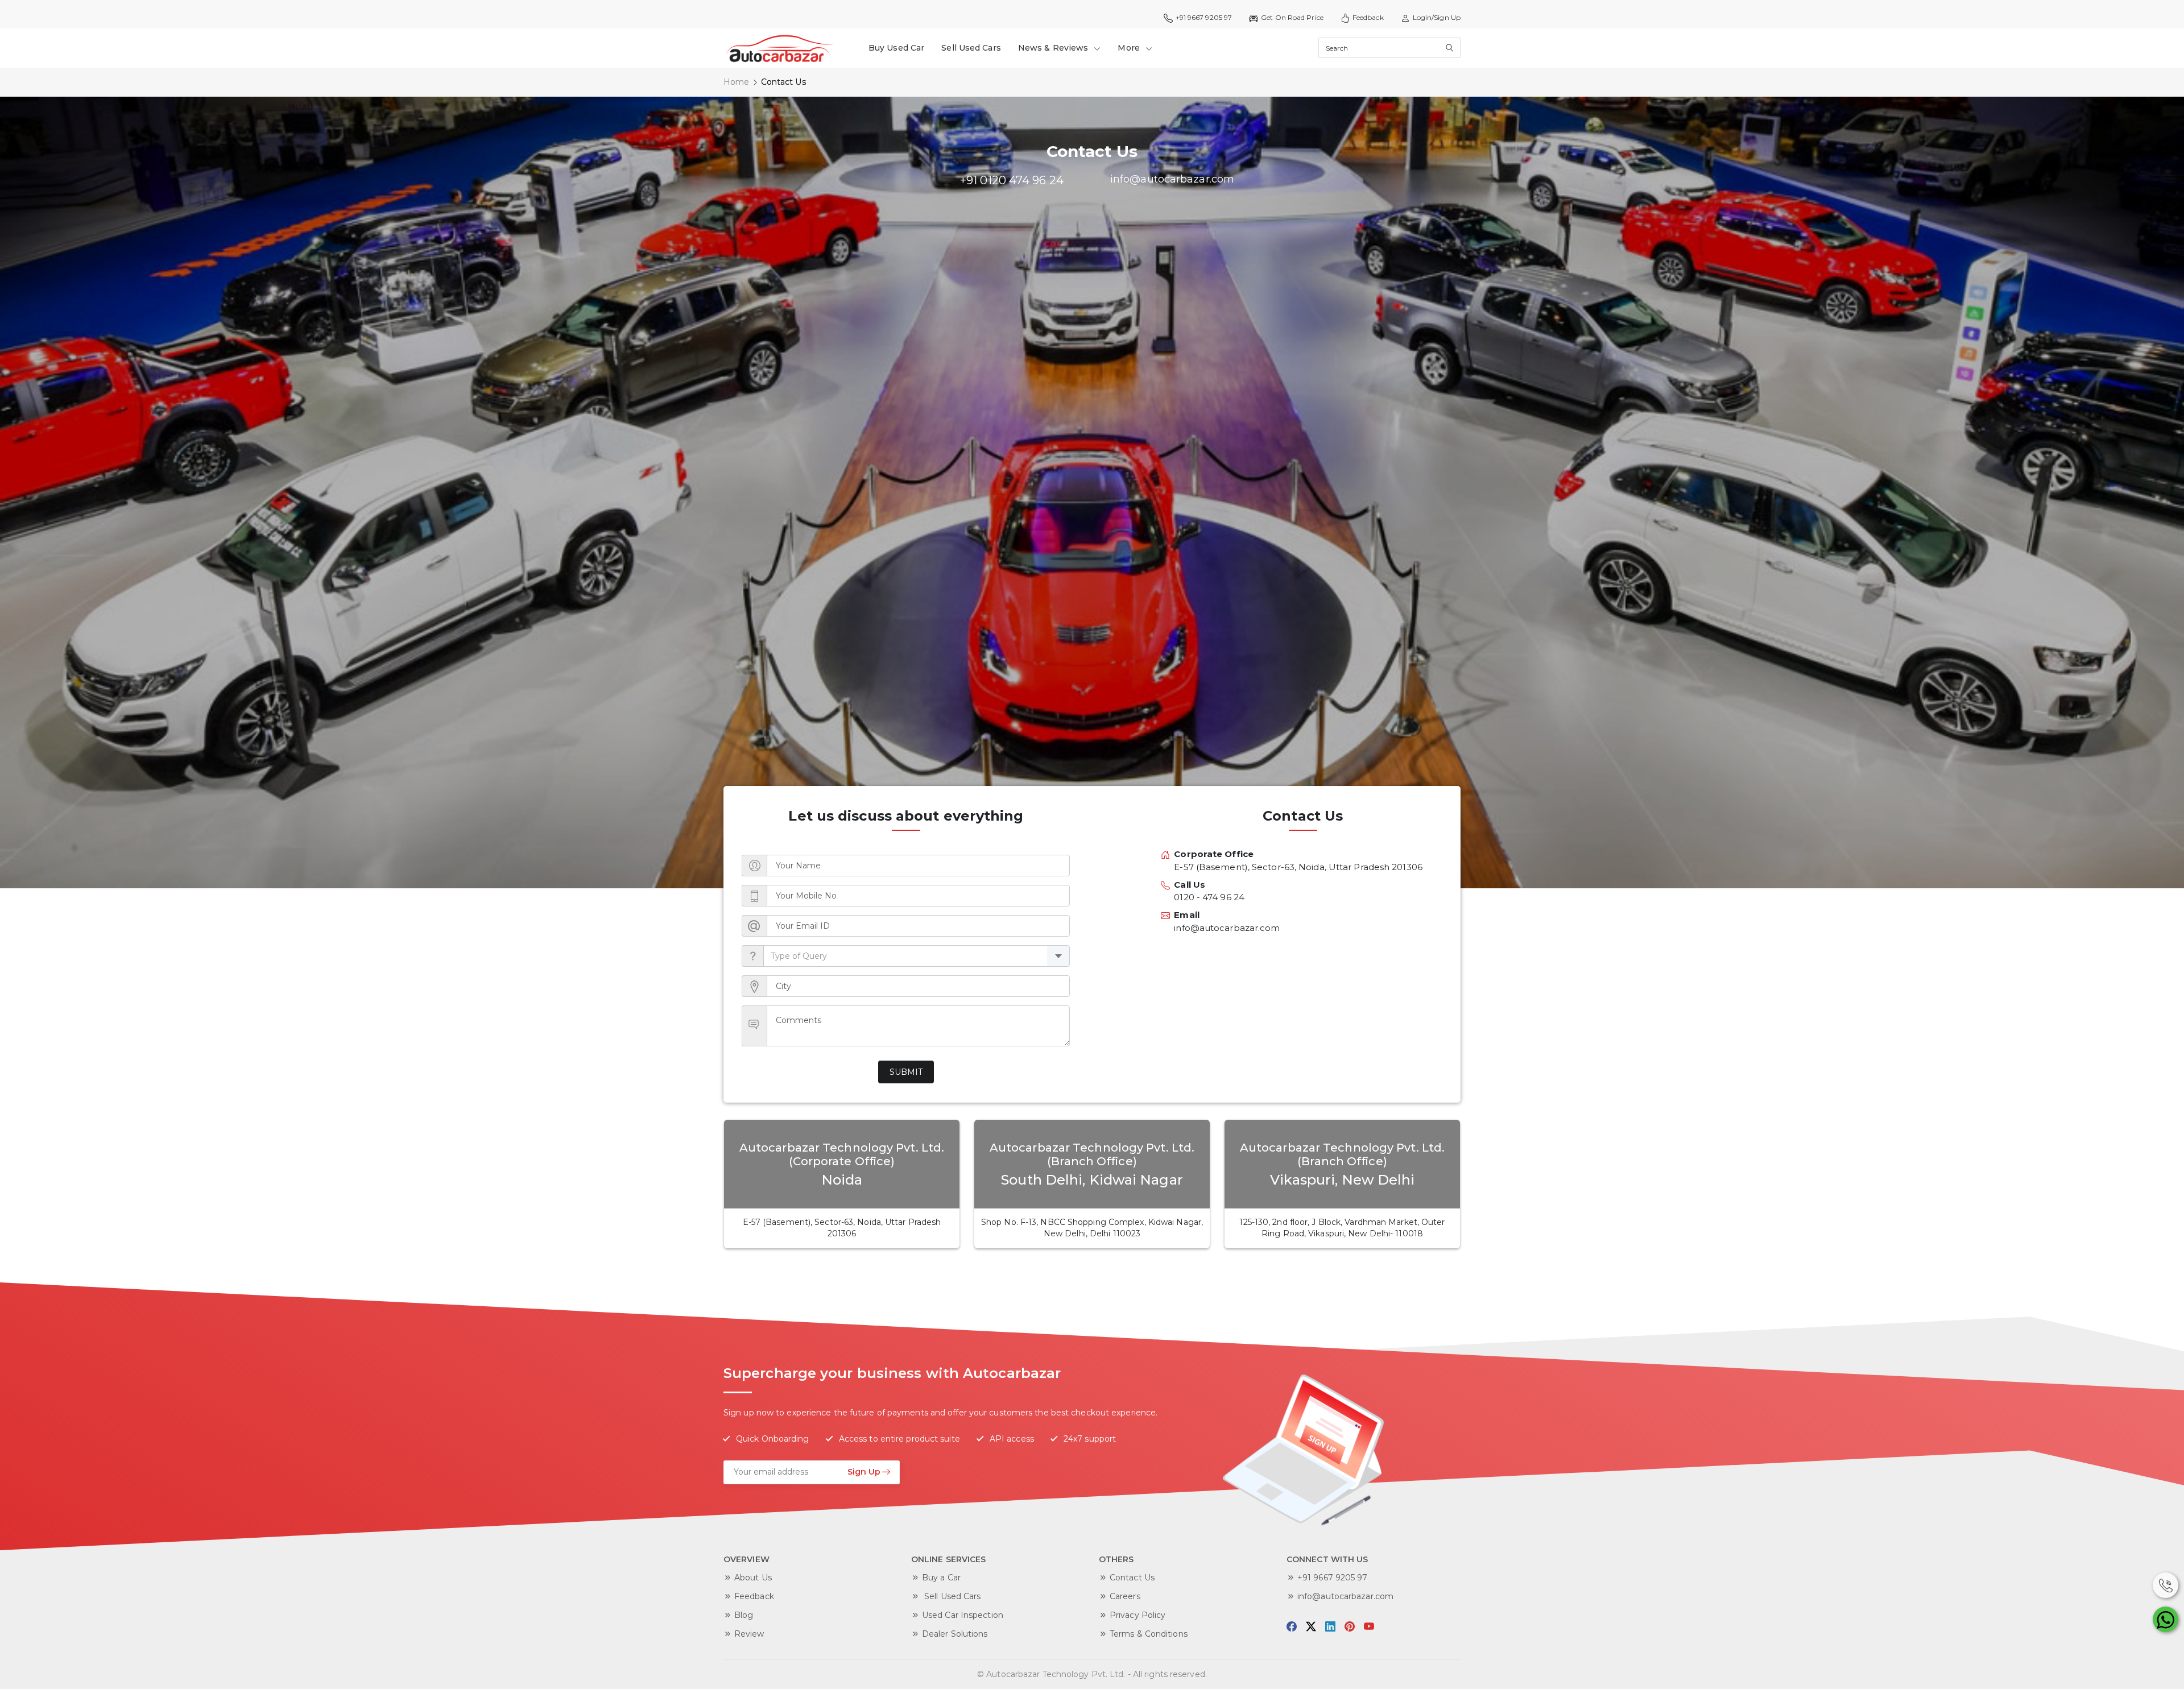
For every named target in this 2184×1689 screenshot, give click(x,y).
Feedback (1368, 17)
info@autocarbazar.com (1345, 1596)
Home (736, 82)
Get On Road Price (1292, 17)
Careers (1125, 1596)
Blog (744, 1615)
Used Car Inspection (963, 1615)
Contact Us (1132, 1578)
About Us (753, 1578)
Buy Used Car (896, 48)
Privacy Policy (1137, 1615)
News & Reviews (1054, 48)
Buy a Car (941, 1578)
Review (749, 1634)
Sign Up (864, 1472)
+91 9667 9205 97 (1333, 1578)
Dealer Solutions (955, 1634)
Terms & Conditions (1149, 1634)
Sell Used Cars (971, 48)
